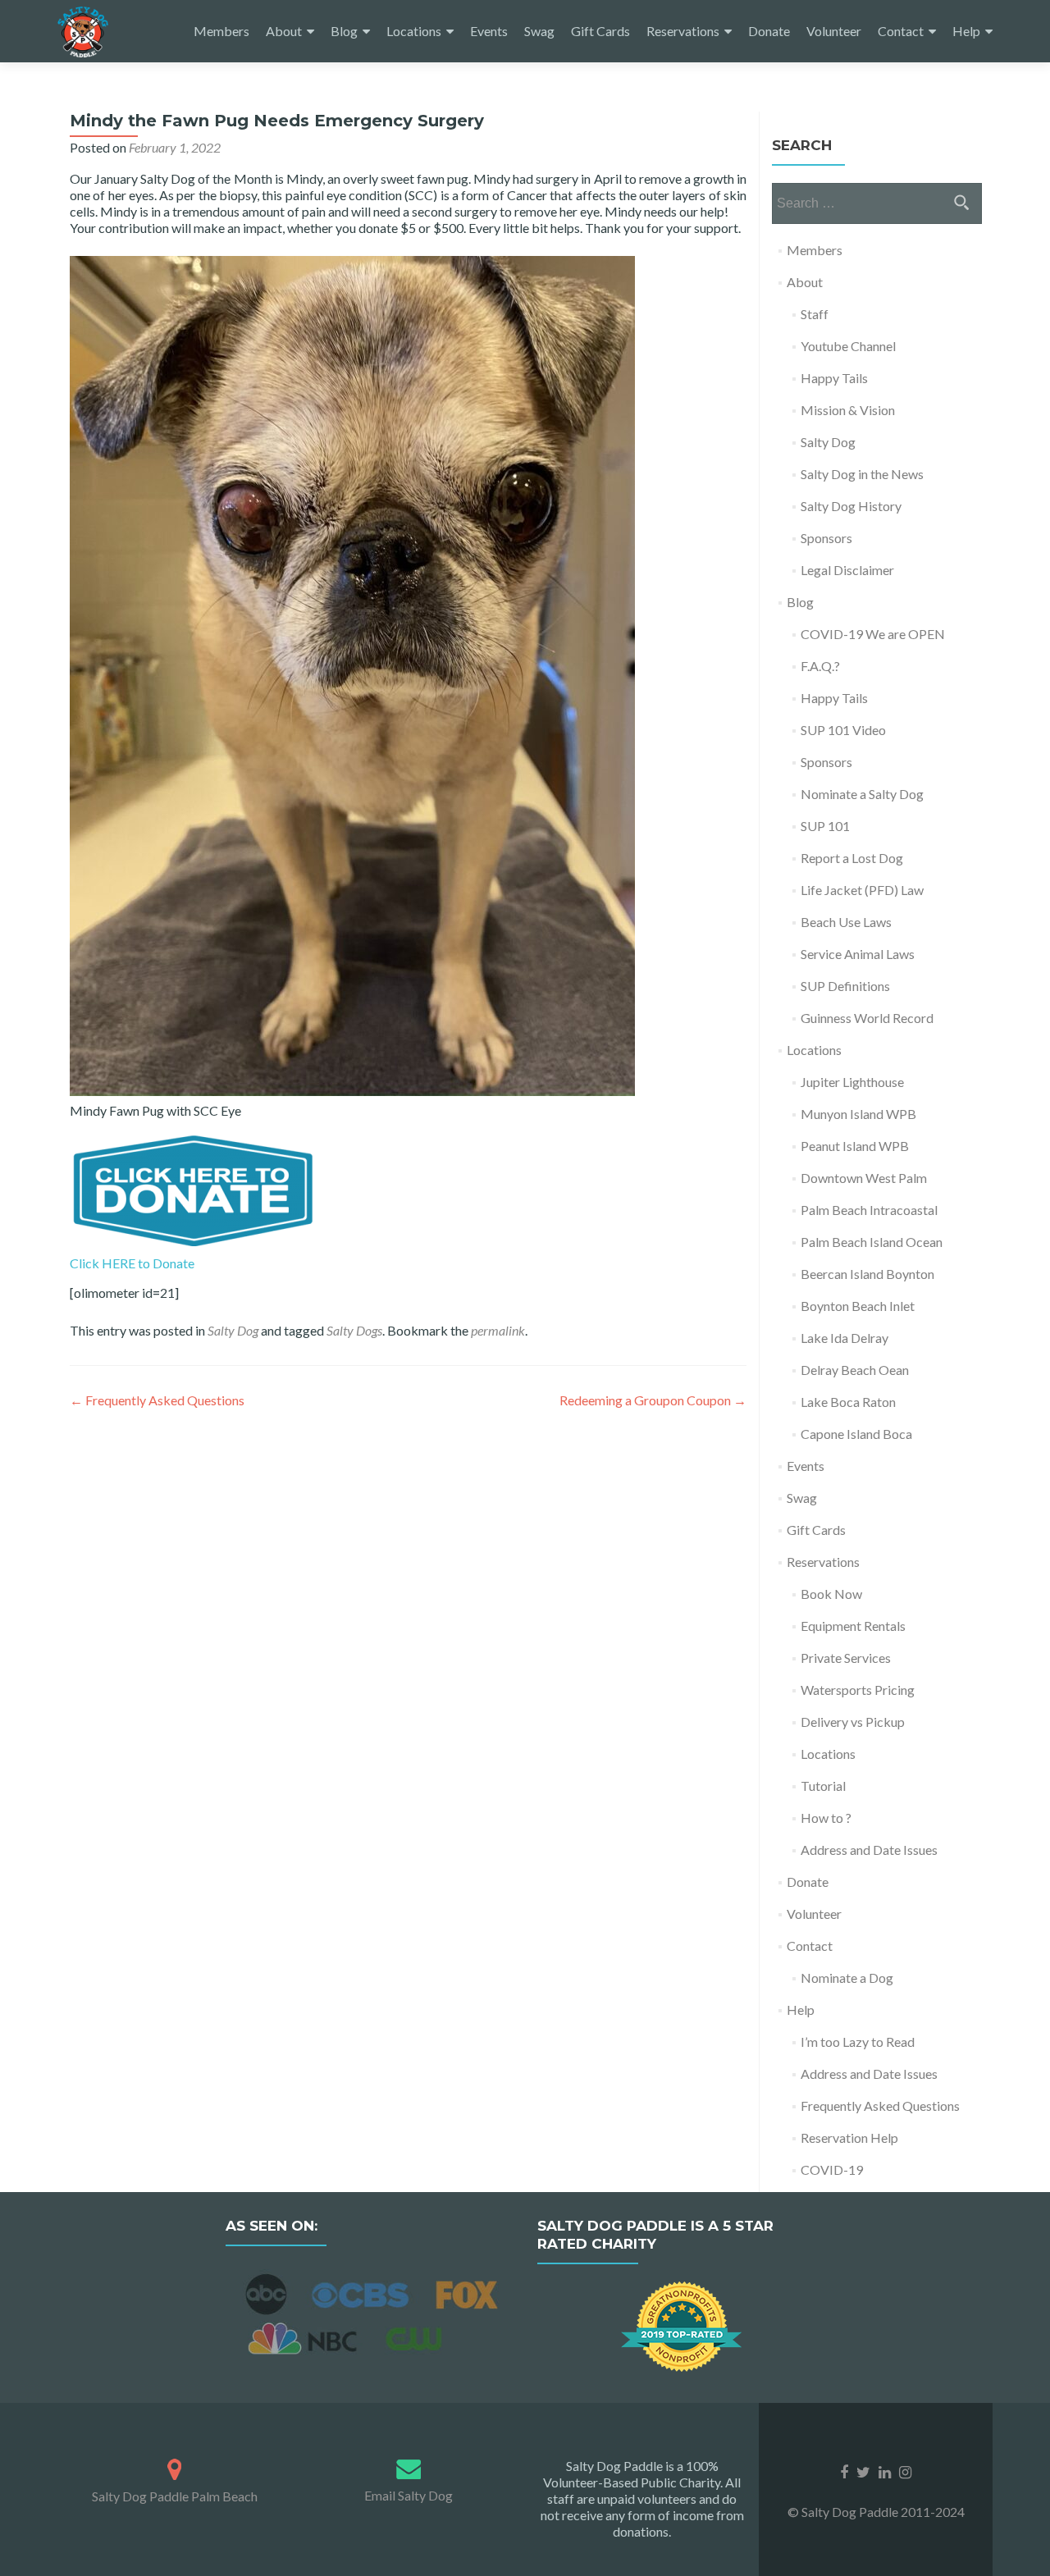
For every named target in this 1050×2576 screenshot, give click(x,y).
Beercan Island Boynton (867, 1274)
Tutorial (823, 1786)
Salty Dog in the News (862, 474)
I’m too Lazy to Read (858, 2042)
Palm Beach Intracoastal (869, 1210)
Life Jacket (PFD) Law (862, 890)
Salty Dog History (851, 506)
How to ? (826, 1818)
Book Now (831, 1594)
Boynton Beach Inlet (858, 1306)
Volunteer (834, 31)
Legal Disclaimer (847, 570)
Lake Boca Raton (848, 1402)
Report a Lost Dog (852, 858)
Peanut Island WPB (855, 1146)
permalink (498, 1330)
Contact (901, 31)
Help (966, 31)
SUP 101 (825, 826)
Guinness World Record (867, 1018)
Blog (344, 31)
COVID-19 (832, 2170)
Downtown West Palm (864, 1178)
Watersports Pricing (858, 1690)
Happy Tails (834, 378)
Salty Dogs (354, 1330)
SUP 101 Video (843, 730)
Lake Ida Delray (845, 1338)
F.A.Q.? (820, 666)
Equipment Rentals (853, 1626)
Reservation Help (849, 2138)
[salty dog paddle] (174, 2466)
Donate (769, 31)
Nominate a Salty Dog (862, 794)
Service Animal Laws (858, 954)
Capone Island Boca (856, 1434)
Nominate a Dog (847, 1978)
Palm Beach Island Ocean (872, 1242)
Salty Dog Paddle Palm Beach (175, 2496)
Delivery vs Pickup (853, 1722)
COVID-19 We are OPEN (873, 634)
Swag (539, 31)
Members (221, 31)
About (284, 31)
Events (489, 31)
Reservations (683, 31)
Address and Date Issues (869, 1850)
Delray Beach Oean (855, 1370)
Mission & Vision (848, 410)
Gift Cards (600, 31)
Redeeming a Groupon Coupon (653, 1400)
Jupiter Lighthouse (852, 1082)
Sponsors (826, 538)
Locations (414, 31)
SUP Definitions (845, 986)
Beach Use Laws (846, 922)
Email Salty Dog (409, 2495)
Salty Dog (233, 1330)
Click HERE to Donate (132, 1263)
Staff (815, 314)
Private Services (846, 1658)
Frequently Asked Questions (157, 1400)
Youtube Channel (848, 346)
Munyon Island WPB (858, 1114)
